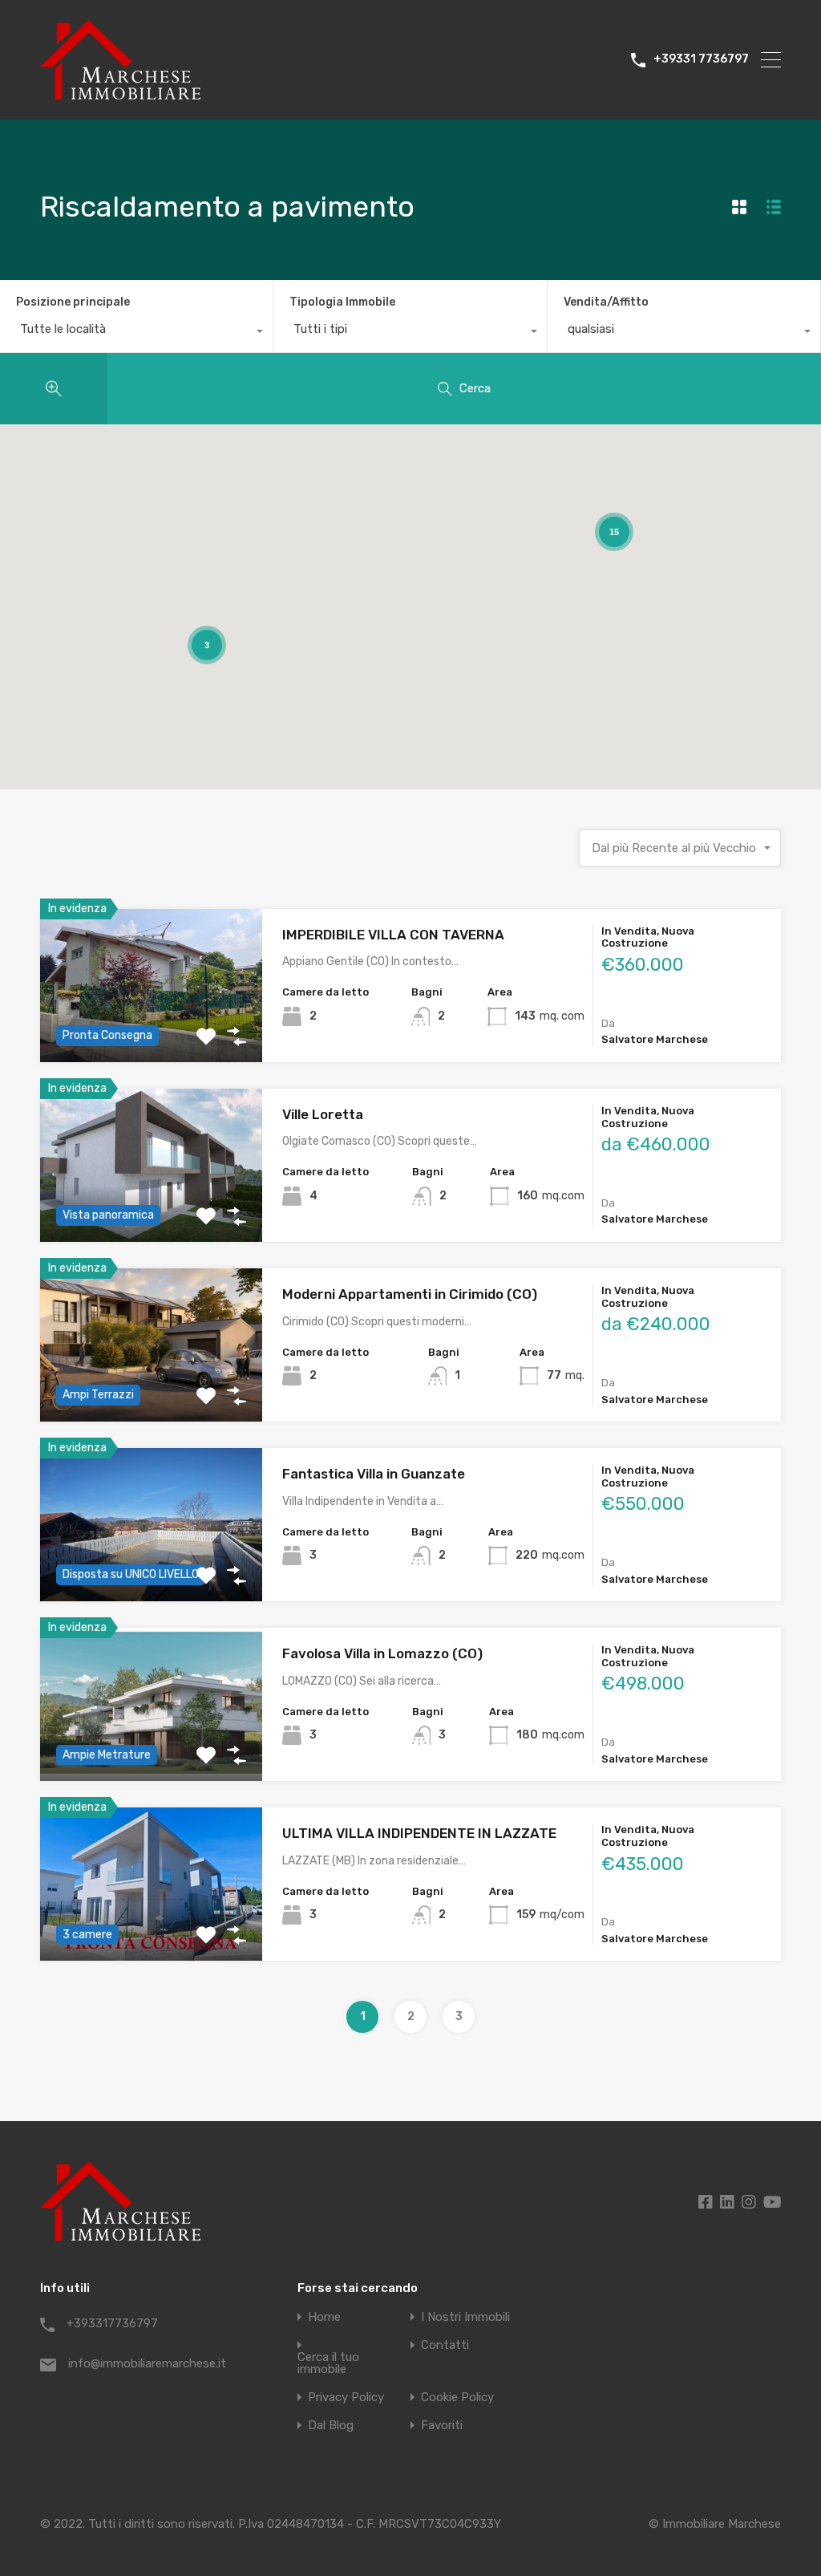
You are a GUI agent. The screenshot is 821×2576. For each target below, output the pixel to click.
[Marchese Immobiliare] (120, 92)
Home (324, 2317)
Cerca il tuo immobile (328, 2363)
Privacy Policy (346, 2398)
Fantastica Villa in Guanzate (374, 1474)
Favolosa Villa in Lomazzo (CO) (382, 1653)
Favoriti (442, 2426)
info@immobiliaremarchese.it (147, 2363)
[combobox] (136, 333)
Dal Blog (331, 2426)
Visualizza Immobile (151, 1391)
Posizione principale (73, 302)
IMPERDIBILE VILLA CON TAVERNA (393, 935)
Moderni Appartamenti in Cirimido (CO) (410, 1294)
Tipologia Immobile (342, 302)
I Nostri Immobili (465, 2317)
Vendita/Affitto (606, 302)
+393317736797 (112, 2323)
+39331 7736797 (701, 59)
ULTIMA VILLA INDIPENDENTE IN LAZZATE (419, 1833)
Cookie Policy (457, 2398)
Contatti (445, 2345)
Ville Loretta (323, 1114)
